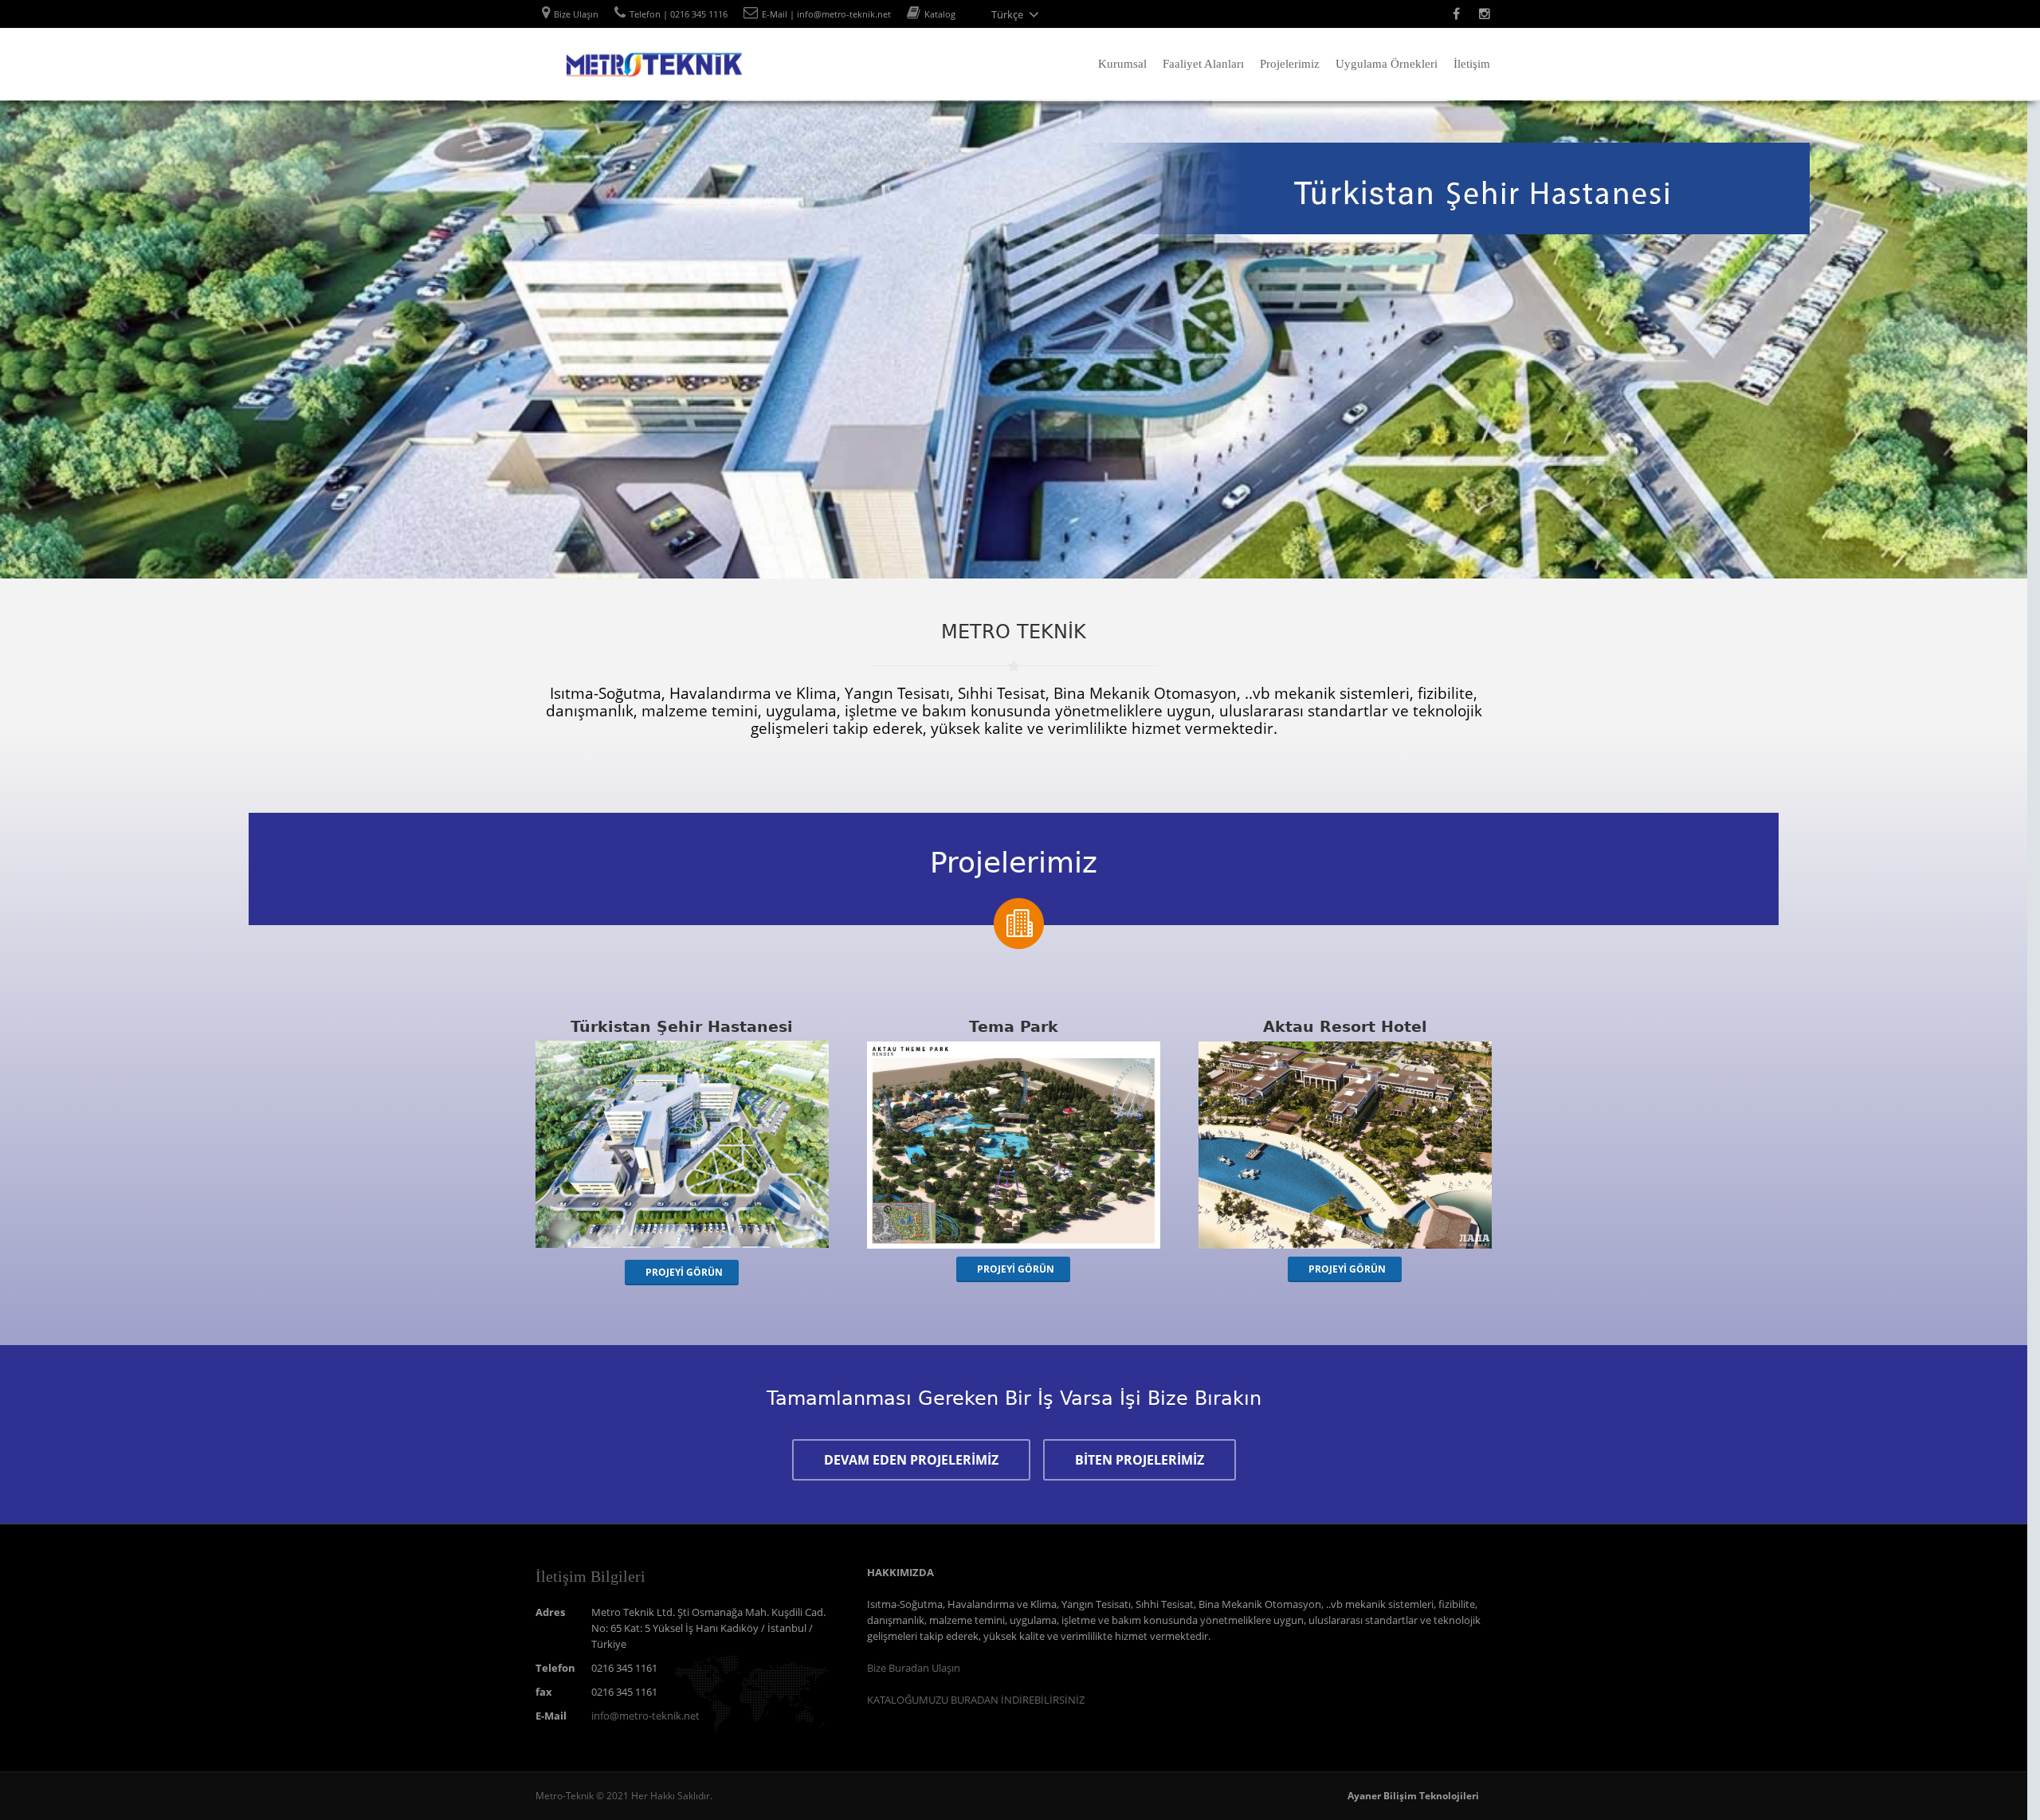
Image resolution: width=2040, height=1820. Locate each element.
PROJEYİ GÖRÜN (684, 1272)
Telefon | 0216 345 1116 (679, 14)
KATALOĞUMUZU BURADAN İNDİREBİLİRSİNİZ (976, 1700)
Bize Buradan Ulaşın (914, 1668)
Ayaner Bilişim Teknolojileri (1413, 1796)
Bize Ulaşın (576, 14)
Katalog (940, 14)
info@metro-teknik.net (645, 1716)
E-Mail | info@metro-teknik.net (826, 14)
